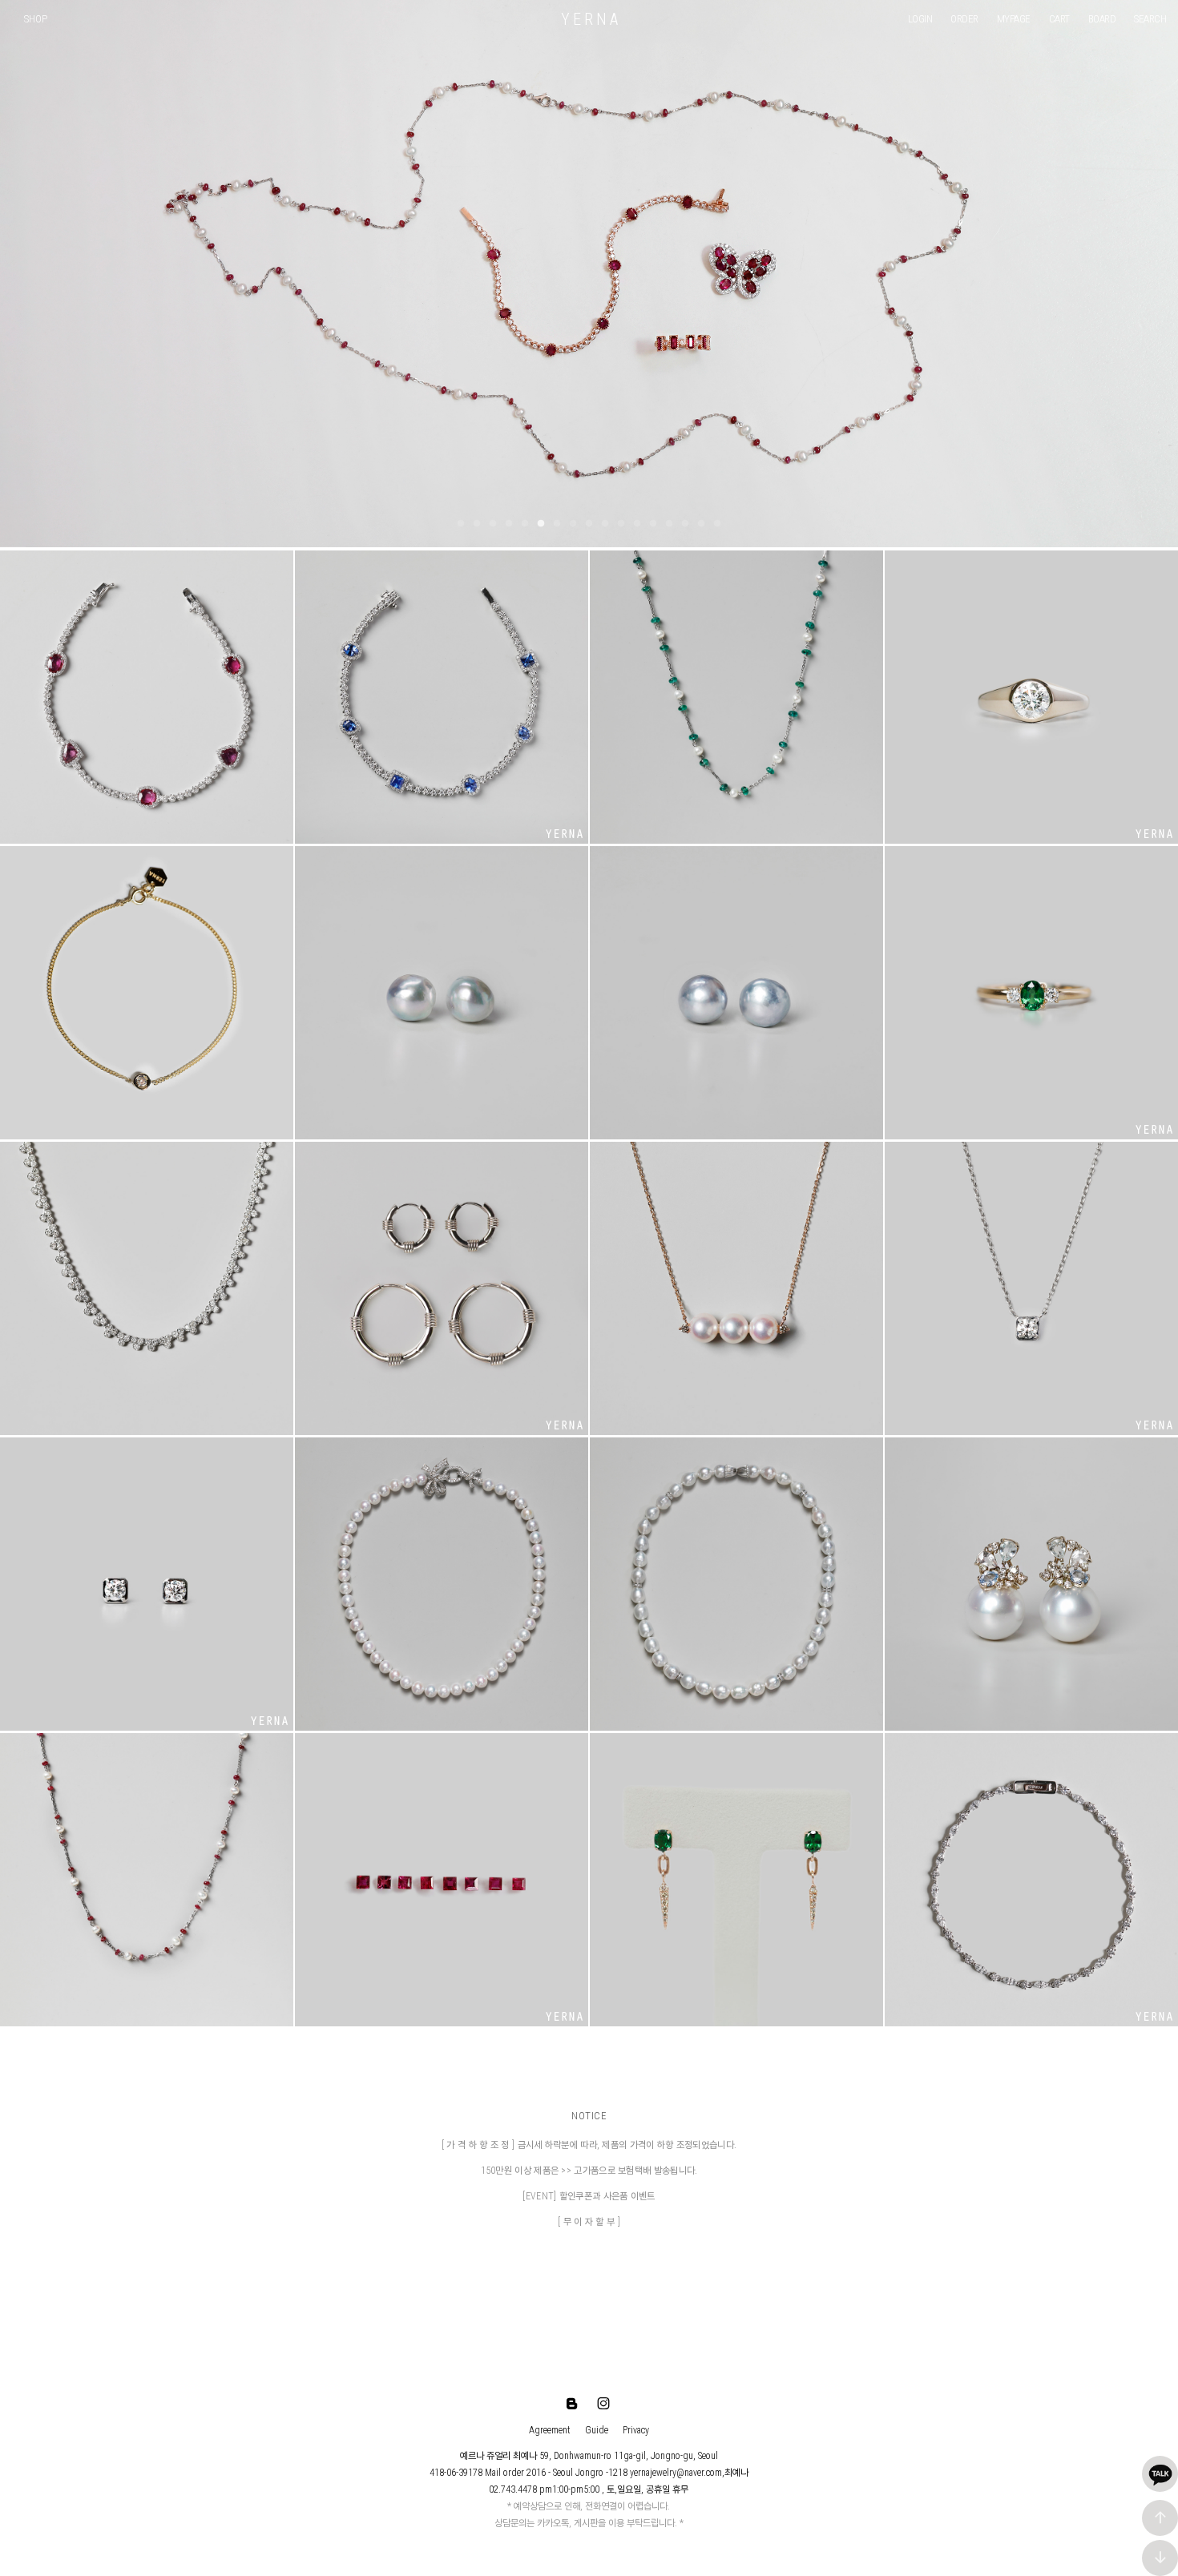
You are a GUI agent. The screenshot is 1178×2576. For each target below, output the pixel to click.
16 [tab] (701, 524)
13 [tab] (653, 524)
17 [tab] (717, 524)
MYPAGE (1014, 19)
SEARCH (1150, 19)
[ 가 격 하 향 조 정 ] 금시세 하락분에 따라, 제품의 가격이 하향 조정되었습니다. (589, 2145)
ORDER (964, 19)
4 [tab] (509, 524)
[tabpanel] (589, 274)
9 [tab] (589, 524)
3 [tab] (493, 524)
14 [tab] (669, 524)
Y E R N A (589, 19)
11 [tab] (621, 524)
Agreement (550, 2430)
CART (1059, 19)
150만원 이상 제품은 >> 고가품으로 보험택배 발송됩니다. (589, 2171)
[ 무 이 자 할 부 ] (589, 2222)
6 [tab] (541, 524)
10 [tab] (605, 524)
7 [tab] (557, 524)
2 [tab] (477, 524)
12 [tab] (637, 524)
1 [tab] (461, 524)
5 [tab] (525, 524)
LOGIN (920, 19)
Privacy (636, 2430)
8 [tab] (573, 524)
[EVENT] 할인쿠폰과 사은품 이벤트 (589, 2196)
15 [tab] (685, 524)
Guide (597, 2430)
